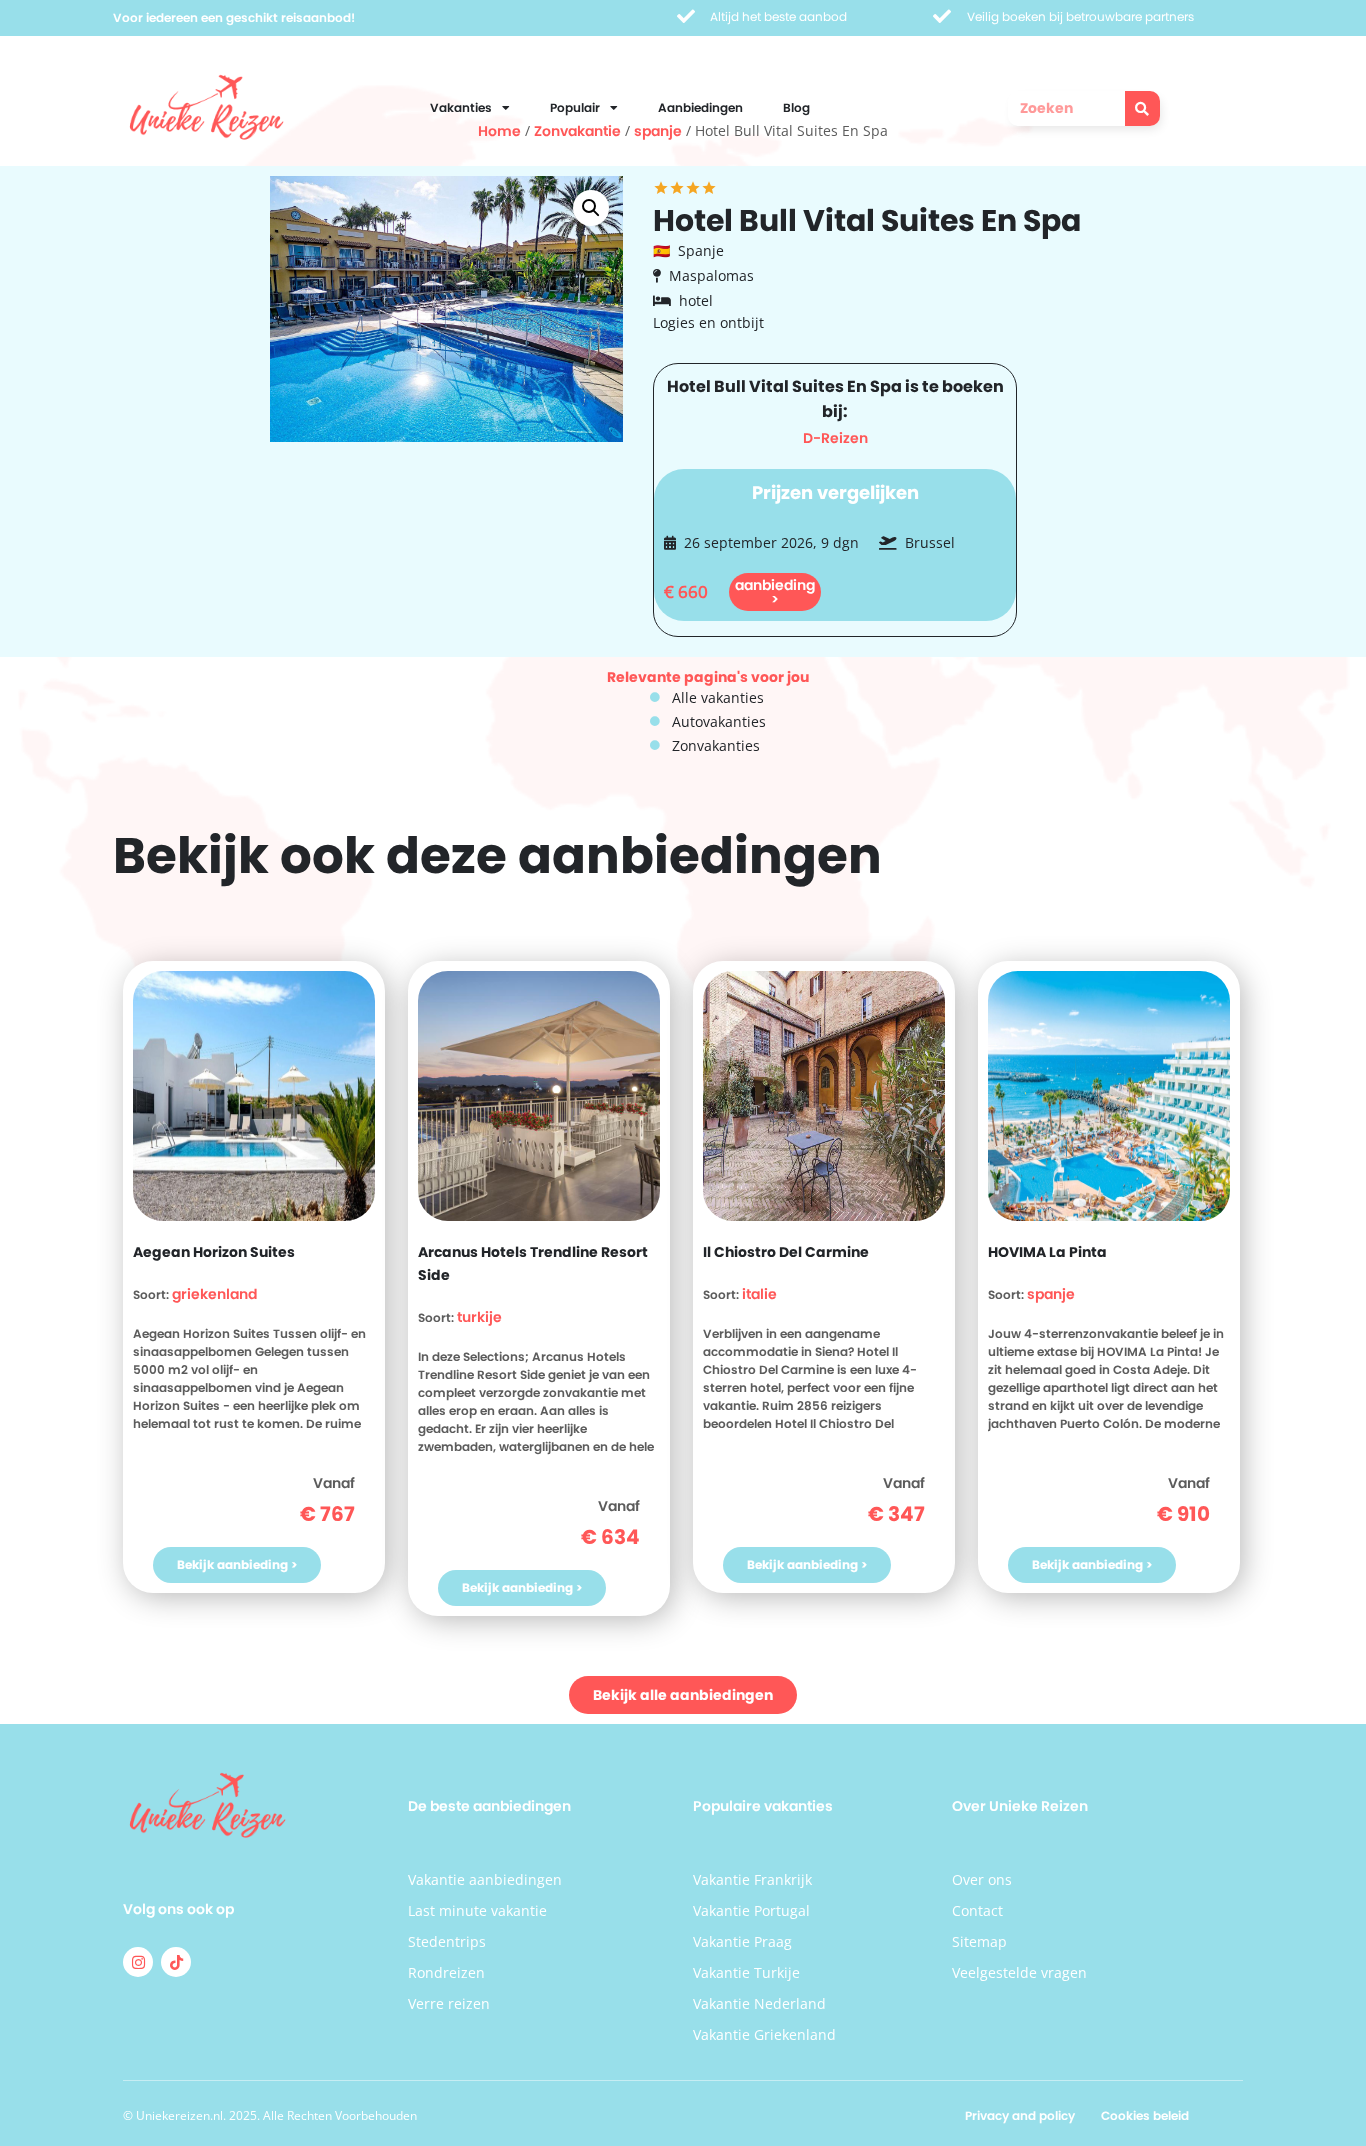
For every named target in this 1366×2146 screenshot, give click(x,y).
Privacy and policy (1020, 2115)
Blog (796, 107)
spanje (1051, 1294)
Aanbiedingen (700, 107)
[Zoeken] (1142, 108)
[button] (591, 208)
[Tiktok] (176, 1962)
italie (759, 1294)
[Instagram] (138, 1962)
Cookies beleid (1145, 2115)
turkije (479, 1317)
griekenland (214, 1294)
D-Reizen (835, 438)
